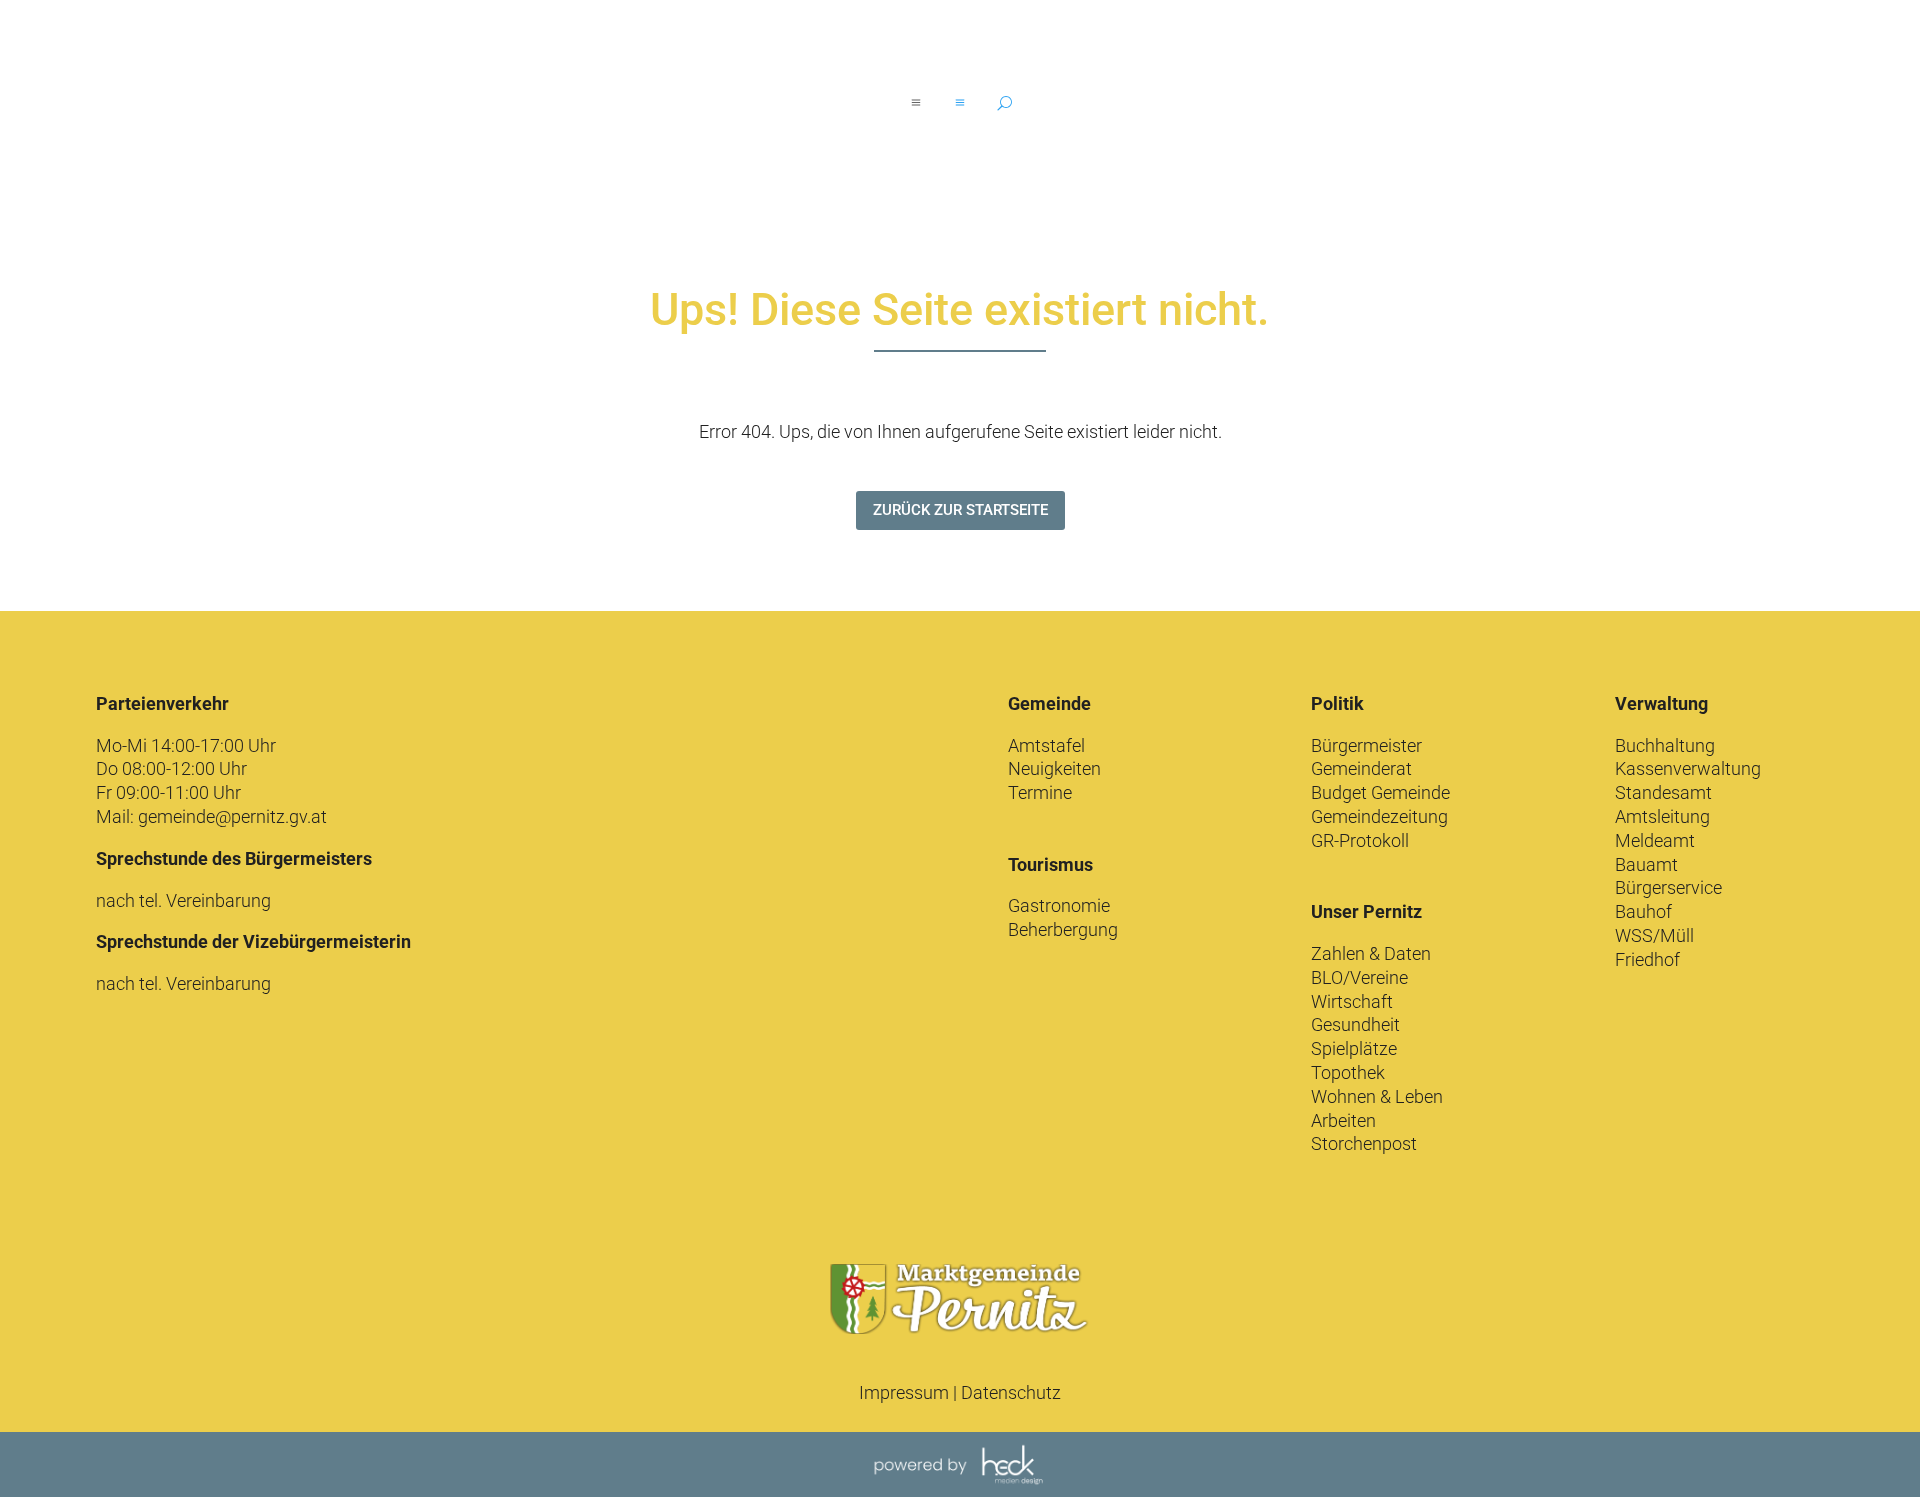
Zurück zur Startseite (960, 510)
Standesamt (1663, 792)
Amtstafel (1046, 745)
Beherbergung (1063, 929)
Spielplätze (1354, 1048)
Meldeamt (1655, 840)
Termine (1040, 792)
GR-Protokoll (1360, 840)
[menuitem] (960, 103)
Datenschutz (1011, 1392)
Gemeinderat (1361, 768)
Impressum (904, 1392)
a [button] (916, 103)
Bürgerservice (1668, 887)
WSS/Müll (1654, 935)
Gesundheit (1355, 1024)
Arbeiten (1343, 1120)
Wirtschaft (1352, 1001)
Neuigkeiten (1054, 768)
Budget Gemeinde (1380, 792)
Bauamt (1646, 864)
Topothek (1348, 1072)
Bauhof (1643, 911)
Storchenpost (1364, 1143)
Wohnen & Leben (1377, 1096)
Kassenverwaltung (1688, 768)
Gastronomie (1059, 905)
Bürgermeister (1366, 745)
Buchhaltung (1665, 745)
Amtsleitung (1662, 816)
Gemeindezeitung (1379, 816)
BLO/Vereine (1359, 977)
